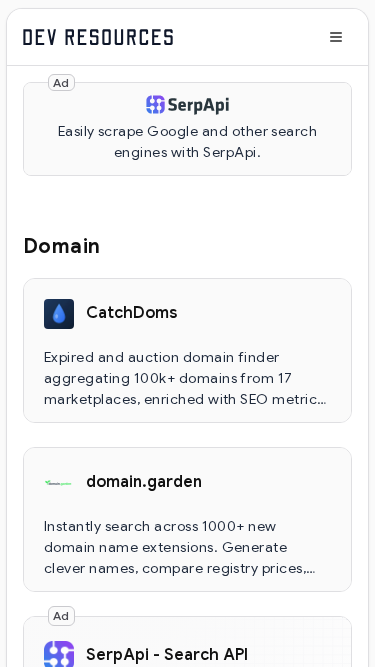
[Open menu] (336, 37)
